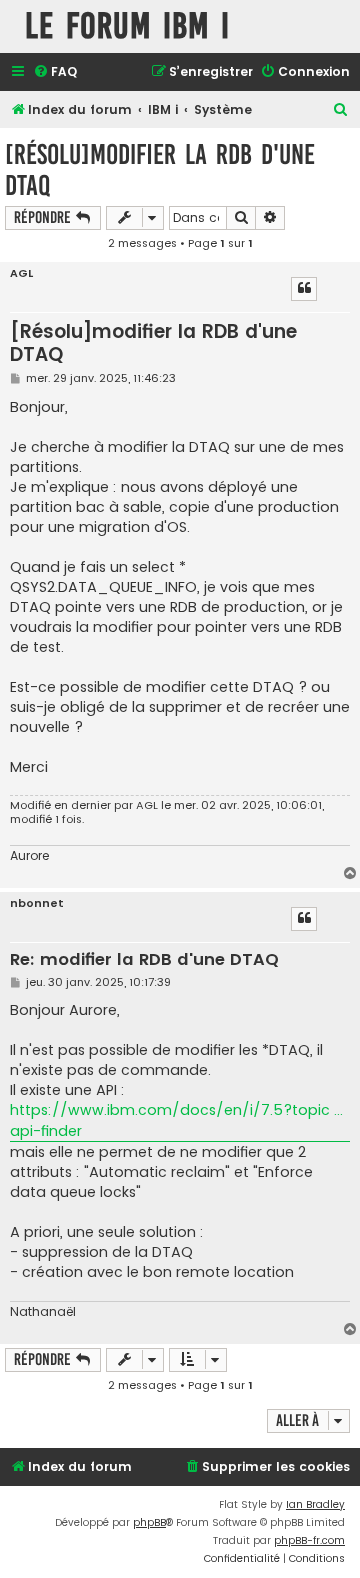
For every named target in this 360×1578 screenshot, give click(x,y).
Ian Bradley (315, 1504)
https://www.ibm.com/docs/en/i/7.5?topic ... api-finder (176, 1120)
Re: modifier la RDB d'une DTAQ (144, 960)
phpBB (149, 1522)
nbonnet (37, 903)
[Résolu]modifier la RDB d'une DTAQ (160, 170)
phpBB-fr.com (309, 1540)
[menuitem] (55, 72)
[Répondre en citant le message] (304, 289)
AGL (21, 273)
